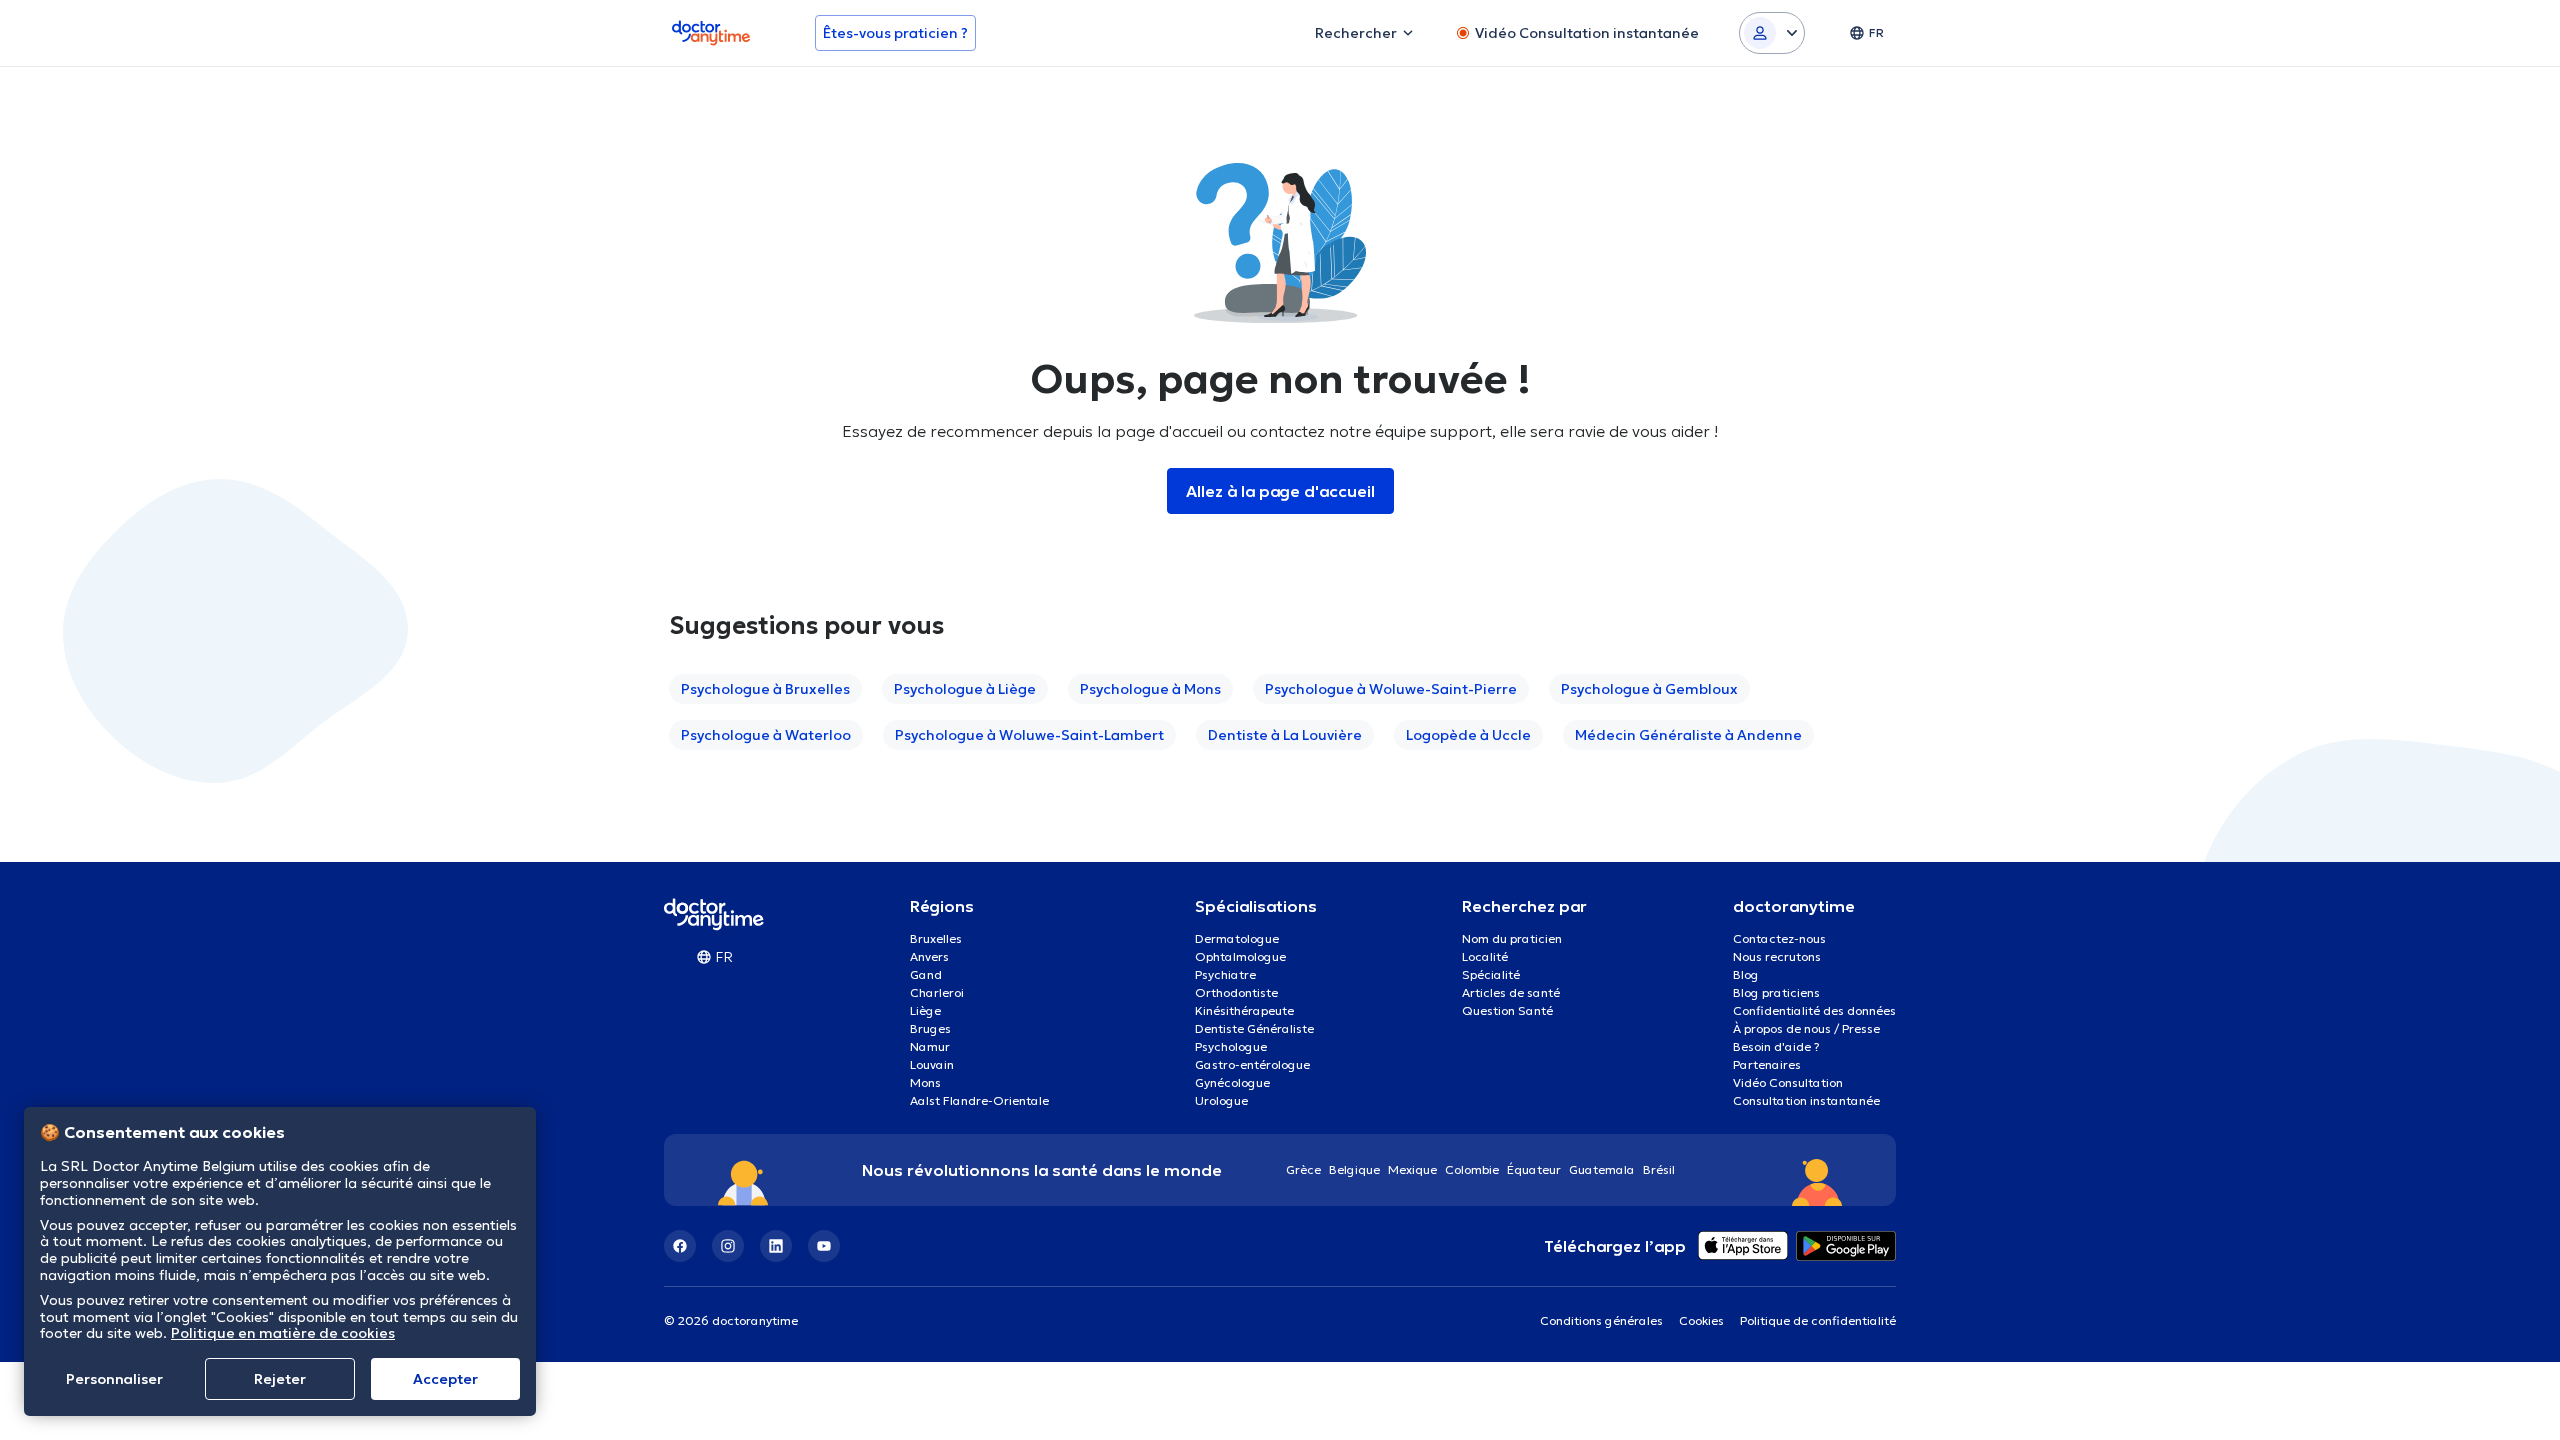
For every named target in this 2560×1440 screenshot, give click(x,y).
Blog (1746, 974)
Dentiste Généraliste (1254, 1028)
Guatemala (1602, 1169)
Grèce (1303, 1169)
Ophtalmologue (1240, 956)
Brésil (1659, 1169)
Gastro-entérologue (1252, 1064)
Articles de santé (1511, 992)
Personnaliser (114, 1379)
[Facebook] (680, 1246)
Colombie (1472, 1169)
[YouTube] (824, 1246)
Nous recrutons (1777, 956)
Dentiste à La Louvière (1285, 735)
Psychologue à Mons (1150, 689)
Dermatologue (1237, 938)
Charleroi (937, 992)
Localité (1485, 956)
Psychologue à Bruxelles (765, 689)
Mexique (1412, 1169)
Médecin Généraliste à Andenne (1688, 735)
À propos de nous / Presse (1806, 1028)
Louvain (932, 1064)
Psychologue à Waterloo (766, 735)
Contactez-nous (1779, 938)
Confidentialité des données (1814, 1010)
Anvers (929, 956)
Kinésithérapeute (1244, 1010)
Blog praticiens (1776, 992)
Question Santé (1507, 1010)
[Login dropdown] (1772, 33)
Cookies (1701, 1320)
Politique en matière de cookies (283, 1333)
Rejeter (280, 1379)
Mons (925, 1082)
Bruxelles (936, 938)
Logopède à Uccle (1468, 735)
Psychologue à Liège (965, 689)
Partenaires (1767, 1064)
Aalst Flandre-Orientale (979, 1100)
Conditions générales (1601, 1320)
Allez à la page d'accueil (1280, 491)
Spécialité (1491, 974)
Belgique (1354, 1169)
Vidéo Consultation (1788, 1082)
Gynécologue (1232, 1082)
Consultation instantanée (1806, 1100)
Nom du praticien (1512, 938)
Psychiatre (1225, 974)
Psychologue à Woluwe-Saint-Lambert (1029, 735)
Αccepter (445, 1379)
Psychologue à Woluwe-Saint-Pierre (1391, 689)
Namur (930, 1046)
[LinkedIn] (776, 1246)
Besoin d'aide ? (1776, 1046)
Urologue (1221, 1100)
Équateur (1534, 1169)
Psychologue (1231, 1046)
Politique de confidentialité (1818, 1320)
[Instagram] (728, 1246)
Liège (925, 1010)
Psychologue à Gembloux (1649, 689)
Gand (926, 974)
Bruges (930, 1028)
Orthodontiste (1236, 992)
